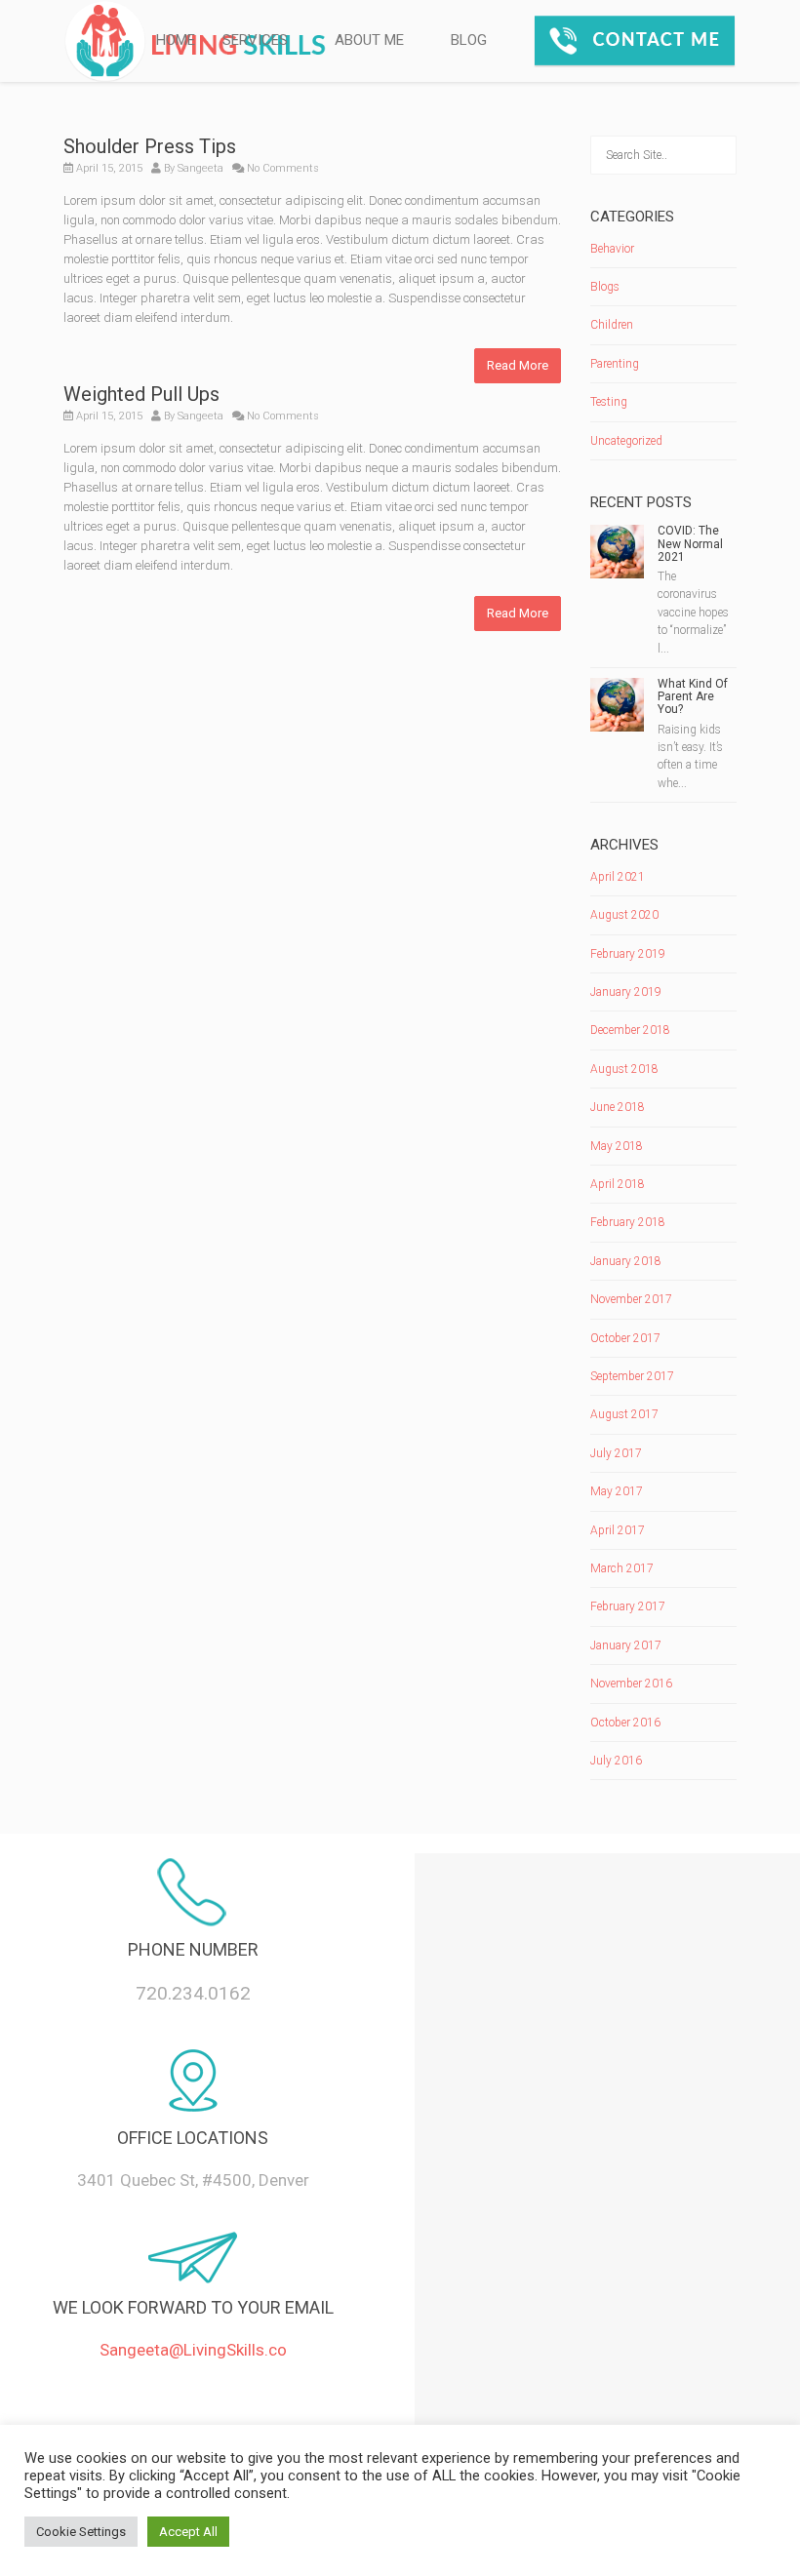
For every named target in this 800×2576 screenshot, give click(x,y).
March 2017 (622, 1568)
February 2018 (628, 1222)
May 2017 (617, 1491)
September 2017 (632, 1376)
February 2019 (628, 954)
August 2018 (624, 1069)
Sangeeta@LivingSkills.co (193, 2350)
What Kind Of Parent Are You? (693, 696)
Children (612, 325)
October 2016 (625, 1723)
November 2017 (631, 1299)
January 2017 (626, 1645)
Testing (609, 402)
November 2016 (631, 1684)
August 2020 (624, 915)
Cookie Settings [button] (81, 2532)
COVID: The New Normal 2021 (690, 543)
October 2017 (625, 1338)
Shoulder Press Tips (150, 146)
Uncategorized (626, 441)
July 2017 (616, 1453)
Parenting (615, 364)
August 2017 (624, 1414)
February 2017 (628, 1606)
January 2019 (626, 992)
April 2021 (618, 877)
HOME (176, 40)
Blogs (605, 287)
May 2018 (617, 1146)
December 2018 (630, 1030)
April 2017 (618, 1530)
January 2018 (626, 1261)
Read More (518, 365)
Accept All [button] (188, 2532)
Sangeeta (200, 168)
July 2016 (616, 1761)
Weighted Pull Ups (141, 394)
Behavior (612, 249)
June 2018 (618, 1107)
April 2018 (618, 1184)
